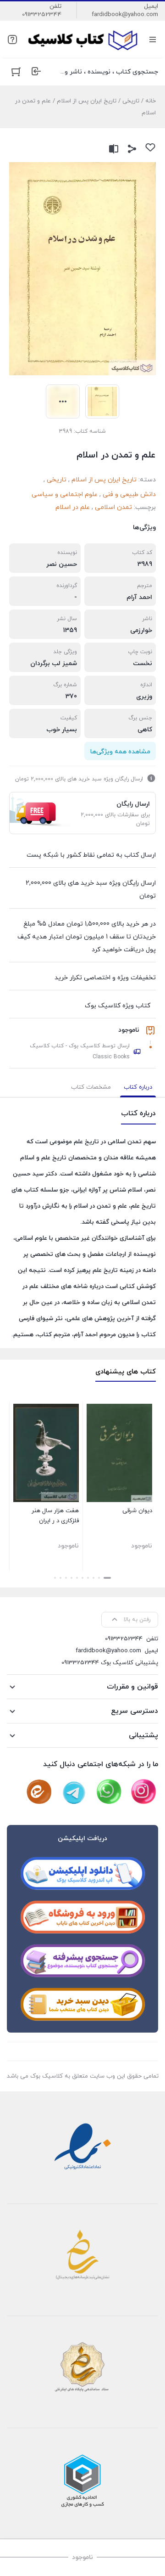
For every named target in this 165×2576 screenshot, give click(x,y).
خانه (151, 101)
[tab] (138, 1087)
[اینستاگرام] (143, 1792)
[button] (107, 1578)
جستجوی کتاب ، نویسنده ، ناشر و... (109, 72)
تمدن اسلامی (113, 507)
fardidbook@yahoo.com (125, 15)
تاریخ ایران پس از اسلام (87, 101)
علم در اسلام (73, 507)
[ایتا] (39, 1792)
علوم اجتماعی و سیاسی (65, 494)
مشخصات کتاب (91, 1087)
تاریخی (131, 101)
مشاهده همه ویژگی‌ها (120, 752)
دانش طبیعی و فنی (129, 494)
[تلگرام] (74, 1792)
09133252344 (42, 15)
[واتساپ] (109, 1792)
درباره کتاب (138, 1087)
